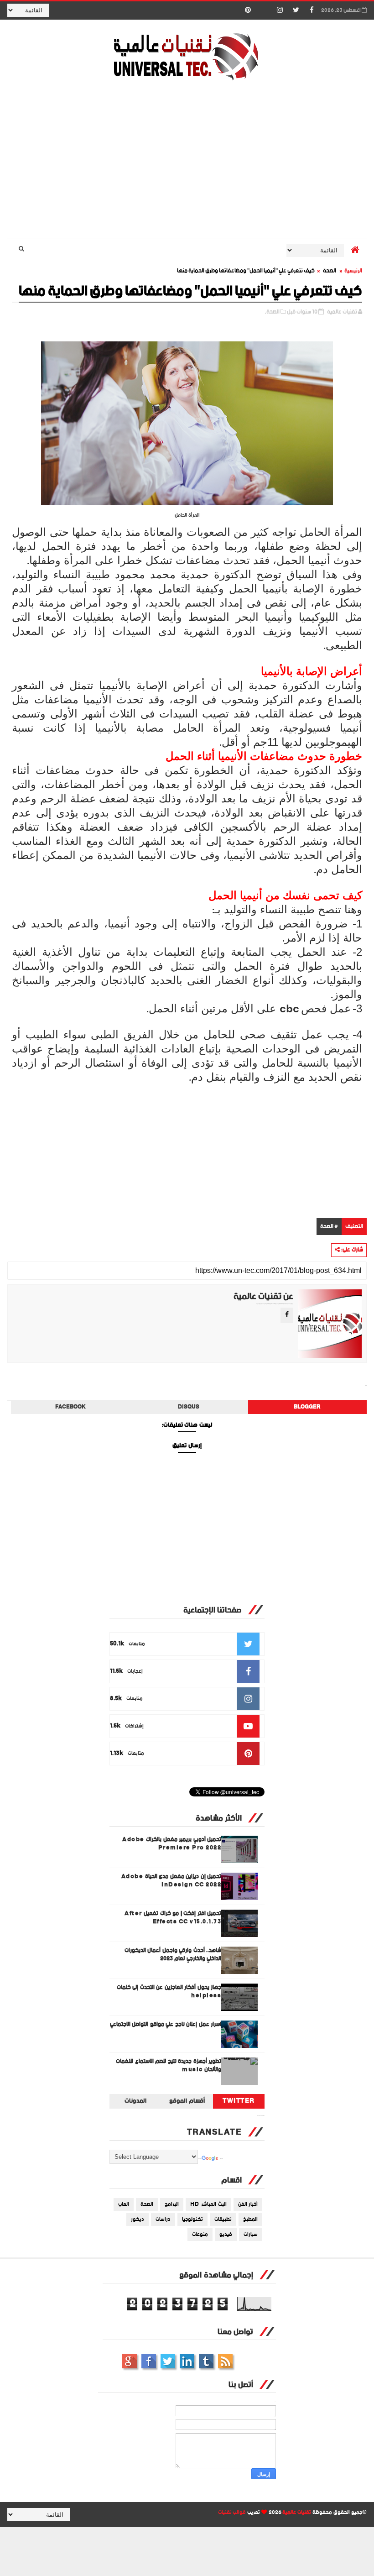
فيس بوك (149, 2361)
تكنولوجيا (192, 2220)
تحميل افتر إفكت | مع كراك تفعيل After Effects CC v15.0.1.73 (173, 1918)
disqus (189, 1407)
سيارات (251, 2235)
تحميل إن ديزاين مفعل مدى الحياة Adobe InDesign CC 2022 (171, 1881)
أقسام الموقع (187, 2101)
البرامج (172, 2204)
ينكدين (187, 2361)
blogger (307, 1407)
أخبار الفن (248, 2204)
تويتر (168, 2361)
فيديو (226, 2235)
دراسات (163, 2220)
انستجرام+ (130, 2361)
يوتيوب (206, 2361)
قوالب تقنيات (232, 2513)
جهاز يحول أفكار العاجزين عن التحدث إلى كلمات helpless (169, 1992)
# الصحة (329, 1227)
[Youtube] (264, 10)
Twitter (239, 2101)
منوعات (200, 2235)
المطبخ (250, 2220)
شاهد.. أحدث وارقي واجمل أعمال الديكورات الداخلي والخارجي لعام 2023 (173, 1955)
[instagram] (280, 10)
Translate (221, 2159)
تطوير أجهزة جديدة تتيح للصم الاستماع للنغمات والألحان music (169, 2066)
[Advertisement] (187, 161)
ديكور (138, 2220)
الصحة (330, 271)
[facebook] (312, 10)
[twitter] (296, 10)
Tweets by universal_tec (261, 2115)
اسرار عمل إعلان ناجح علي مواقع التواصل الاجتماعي (166, 2024)
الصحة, (272, 312)
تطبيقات (223, 2220)
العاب (124, 2204)
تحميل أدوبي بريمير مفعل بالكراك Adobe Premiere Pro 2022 (172, 1844)
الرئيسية (353, 271)
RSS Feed (225, 2361)
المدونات (135, 2101)
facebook (70, 1407)
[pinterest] (248, 10)
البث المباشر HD (208, 2204)
